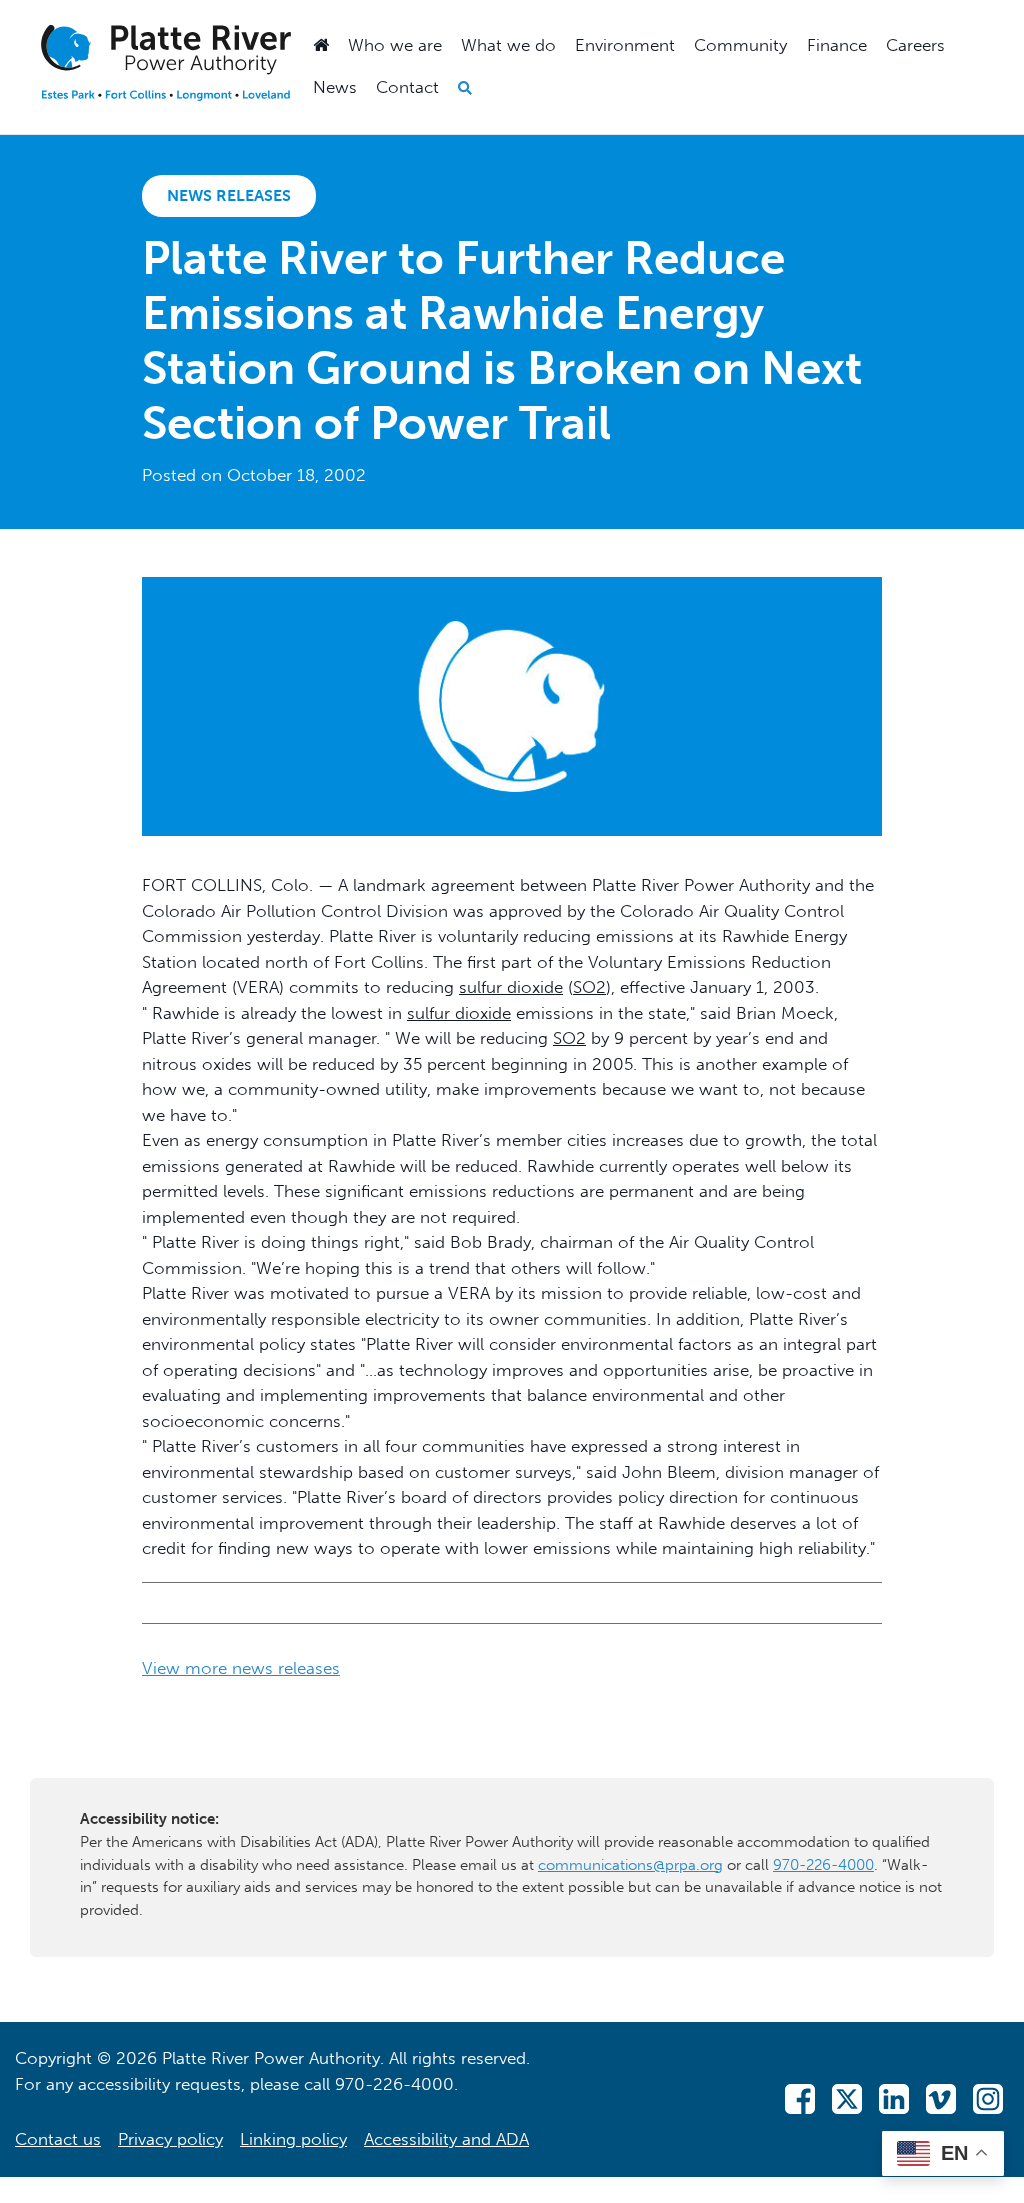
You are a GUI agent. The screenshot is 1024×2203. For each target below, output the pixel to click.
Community (740, 45)
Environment (625, 45)
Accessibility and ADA (446, 2139)
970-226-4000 (823, 1865)
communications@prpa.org (630, 1865)
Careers (915, 45)
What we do (508, 45)
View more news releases (241, 1668)
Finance (837, 45)
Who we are (395, 45)
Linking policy (293, 2139)
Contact (407, 87)
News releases (229, 195)
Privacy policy (170, 2139)
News (335, 87)
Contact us (58, 2139)
